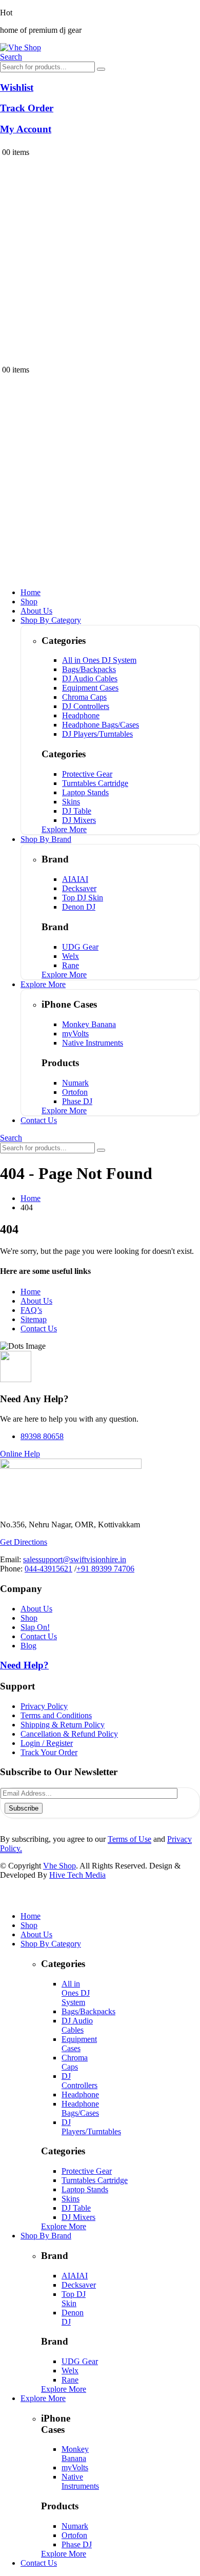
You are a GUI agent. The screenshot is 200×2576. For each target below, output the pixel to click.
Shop (29, 602)
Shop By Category (51, 620)
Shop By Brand (46, 839)
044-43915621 (48, 1569)
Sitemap (34, 1319)
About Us (36, 611)
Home (31, 592)
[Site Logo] (21, 47)
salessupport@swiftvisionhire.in (75, 1559)
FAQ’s (31, 1310)
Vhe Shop (59, 1866)
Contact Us (39, 1120)
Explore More (43, 984)
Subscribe (24, 1808)
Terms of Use (129, 1839)
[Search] (101, 69)
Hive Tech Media (77, 1875)
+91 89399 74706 (105, 1569)
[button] (11, 57)
